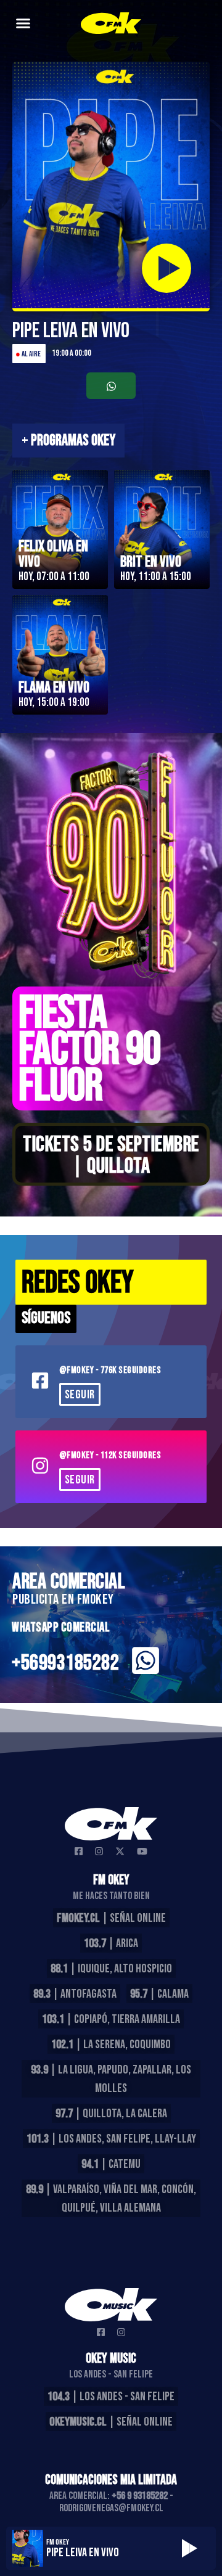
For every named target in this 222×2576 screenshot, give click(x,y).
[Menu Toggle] (23, 23)
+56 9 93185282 (140, 2496)
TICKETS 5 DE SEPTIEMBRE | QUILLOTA (111, 1155)
